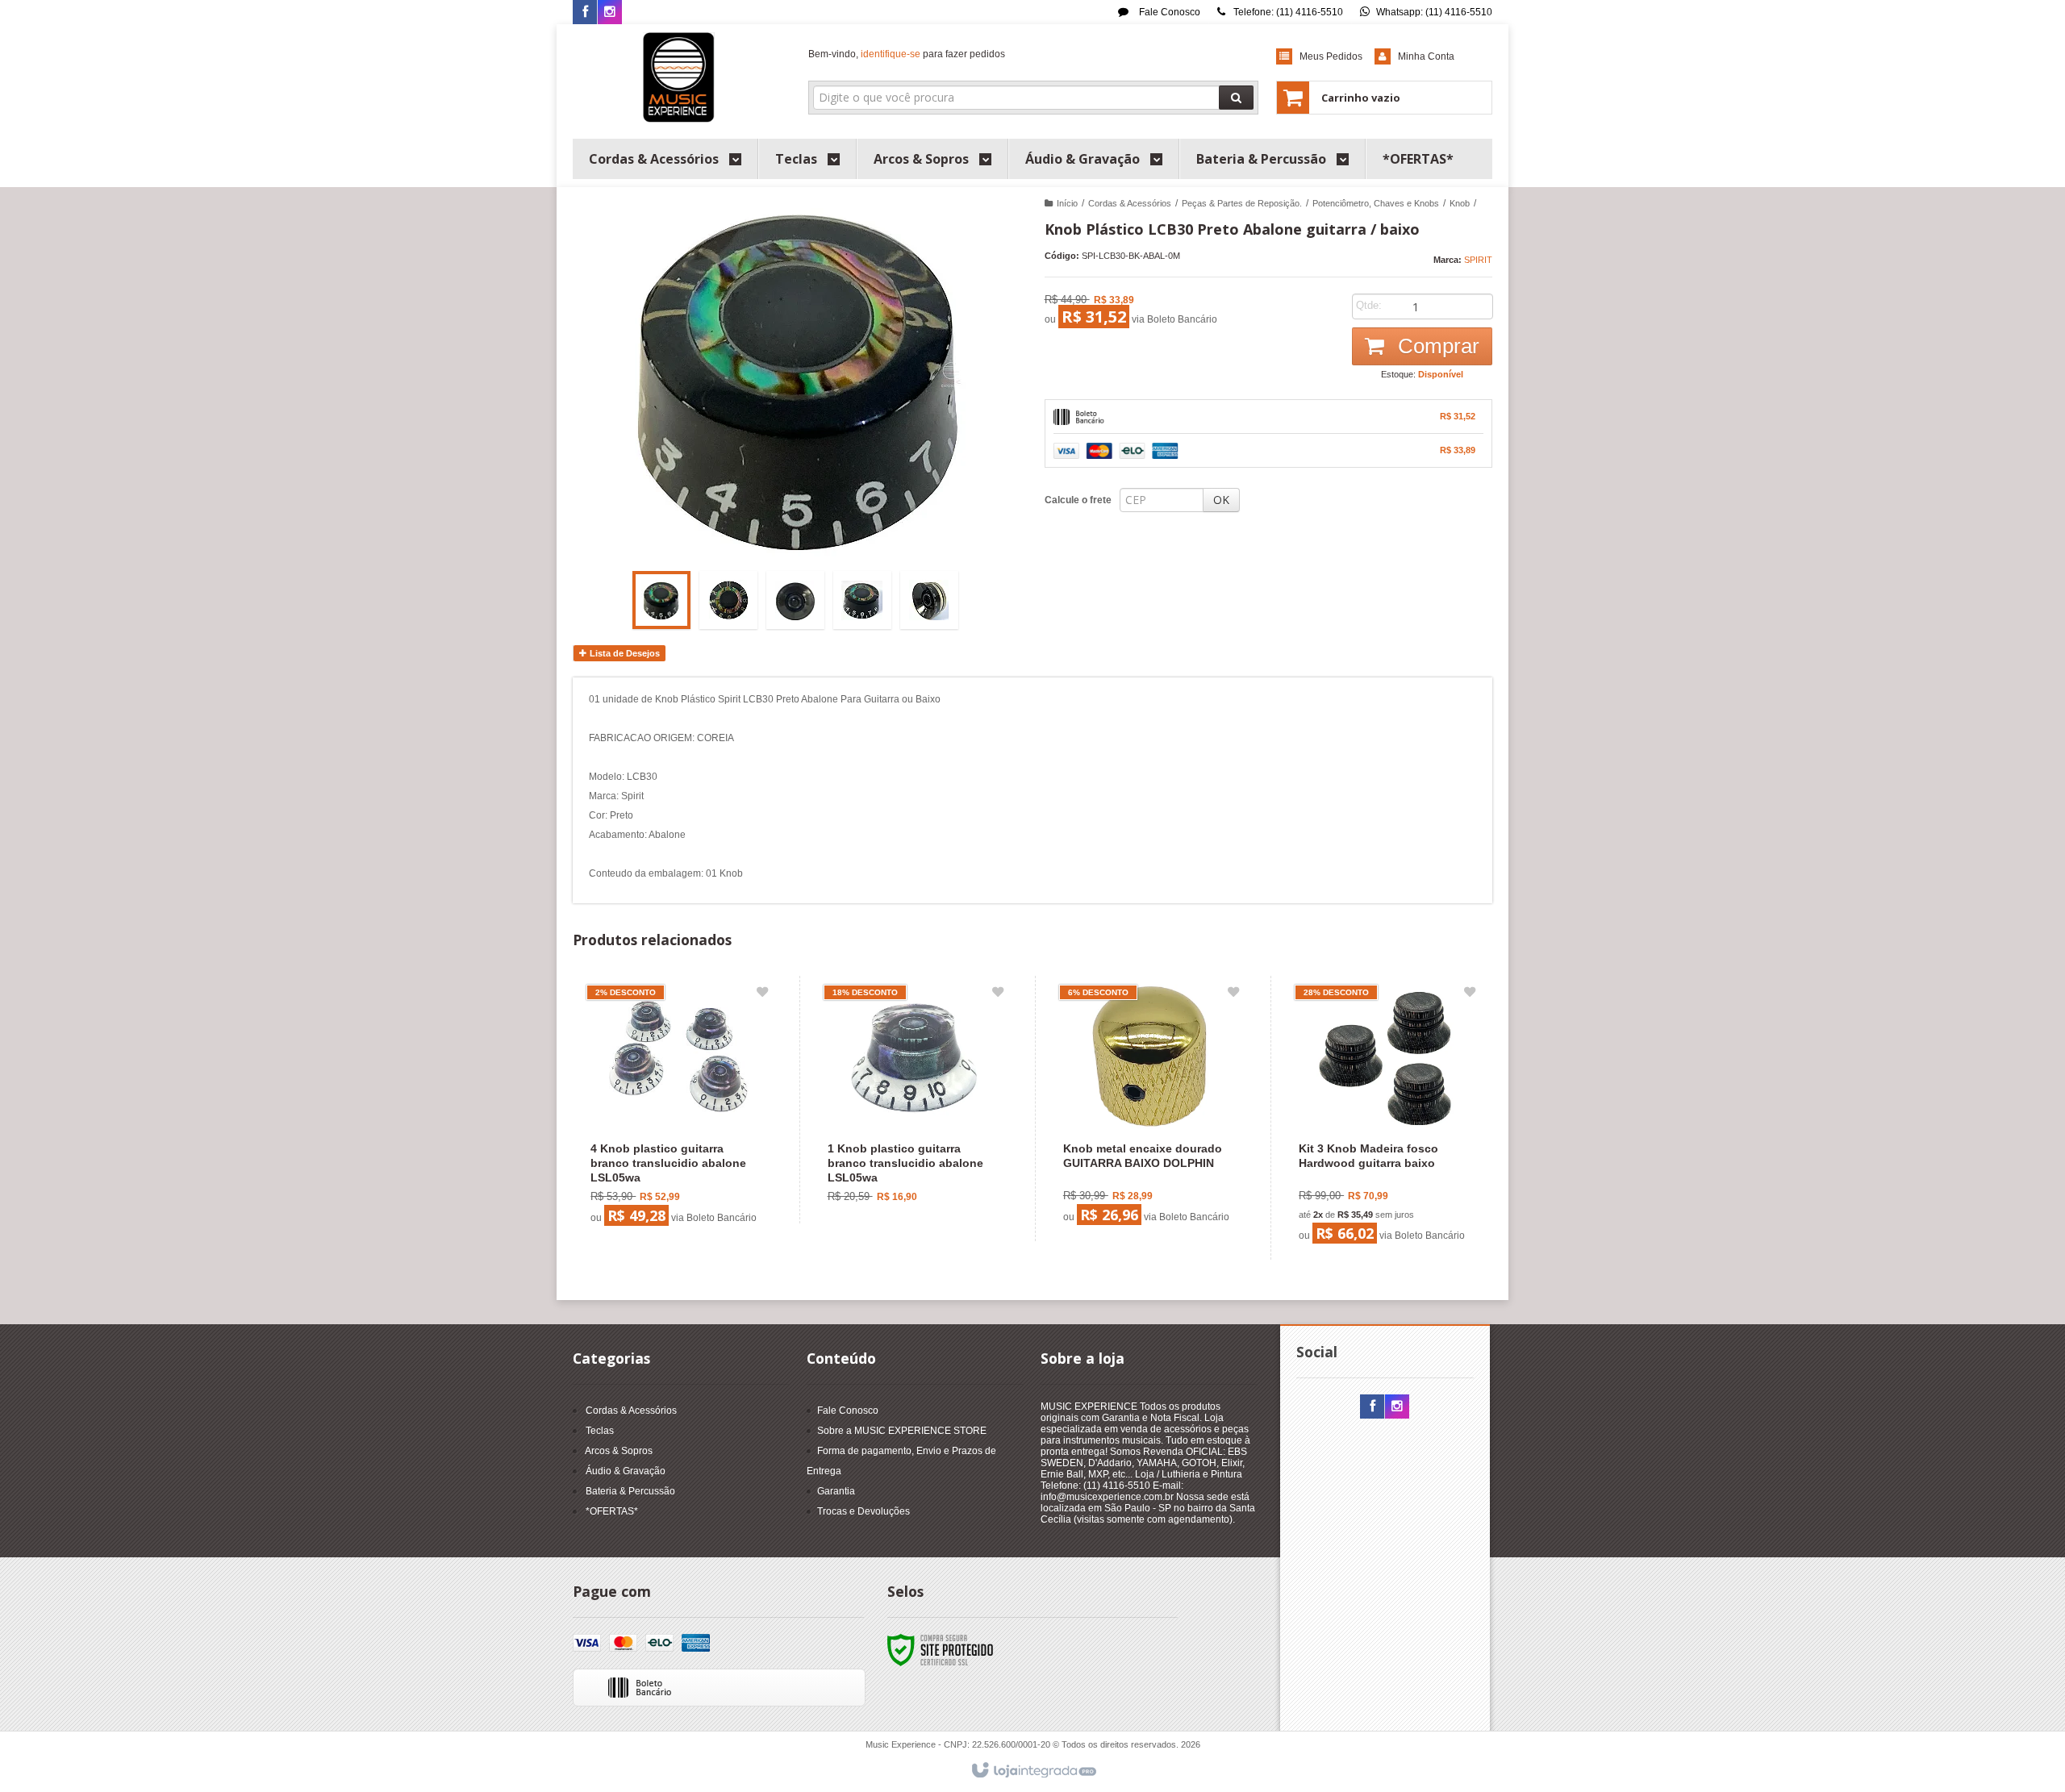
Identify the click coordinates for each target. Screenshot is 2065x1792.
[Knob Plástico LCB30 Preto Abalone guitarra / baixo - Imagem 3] (795, 600)
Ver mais (687, 1168)
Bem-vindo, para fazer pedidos (907, 54)
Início (1067, 203)
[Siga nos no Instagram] (610, 13)
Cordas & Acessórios (1130, 203)
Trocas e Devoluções (864, 1511)
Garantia (836, 1491)
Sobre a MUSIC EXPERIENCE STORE (902, 1431)
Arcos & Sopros (619, 1451)
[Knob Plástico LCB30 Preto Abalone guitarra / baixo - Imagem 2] (728, 600)
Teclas (600, 1431)
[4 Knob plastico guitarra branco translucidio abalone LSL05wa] (677, 1109)
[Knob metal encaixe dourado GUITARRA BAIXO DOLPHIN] (1149, 1109)
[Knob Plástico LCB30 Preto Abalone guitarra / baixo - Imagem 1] (661, 600)
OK (1221, 500)
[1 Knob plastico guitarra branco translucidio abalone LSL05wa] (914, 1100)
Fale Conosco (1168, 12)
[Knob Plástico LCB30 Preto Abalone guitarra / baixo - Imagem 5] (929, 600)
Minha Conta (1426, 56)
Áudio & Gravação (626, 1471)
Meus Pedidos (1331, 56)
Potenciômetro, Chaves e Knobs (1376, 203)
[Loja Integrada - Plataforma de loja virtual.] (1033, 1771)
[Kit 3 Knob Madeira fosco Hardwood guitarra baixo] (1385, 1118)
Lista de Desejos (624, 653)
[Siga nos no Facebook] (585, 13)
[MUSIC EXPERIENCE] (679, 77)
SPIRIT (1478, 260)
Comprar (1436, 346)
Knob (1460, 203)
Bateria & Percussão (630, 1491)
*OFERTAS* (612, 1511)
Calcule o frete (1078, 500)
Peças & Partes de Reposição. (1242, 203)
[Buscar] (1236, 98)
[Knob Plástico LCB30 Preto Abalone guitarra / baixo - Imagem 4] (862, 600)
